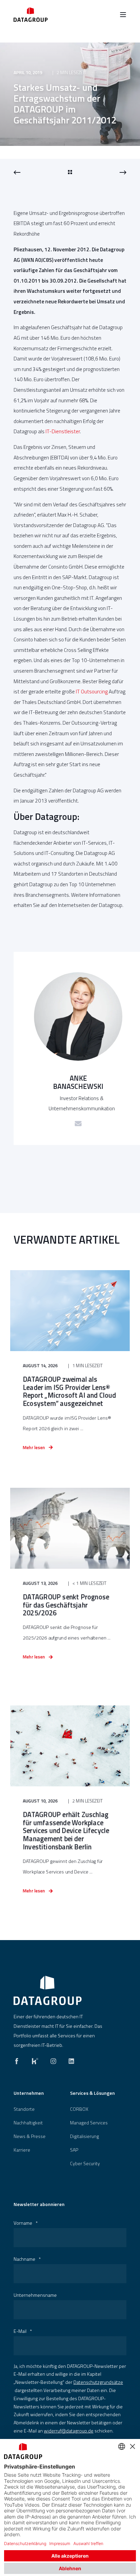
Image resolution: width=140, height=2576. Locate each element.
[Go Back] (70, 172)
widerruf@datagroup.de (69, 2431)
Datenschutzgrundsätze (98, 2382)
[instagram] (53, 2059)
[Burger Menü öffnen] (123, 15)
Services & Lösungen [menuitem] (92, 2094)
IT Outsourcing (92, 692)
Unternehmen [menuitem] (29, 2094)
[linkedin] (69, 2059)
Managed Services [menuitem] (89, 2123)
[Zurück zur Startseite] (31, 14)
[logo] (48, 1990)
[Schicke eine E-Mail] (78, 1124)
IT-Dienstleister (63, 431)
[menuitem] (24, 2109)
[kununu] (35, 2059)
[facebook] (19, 2059)
